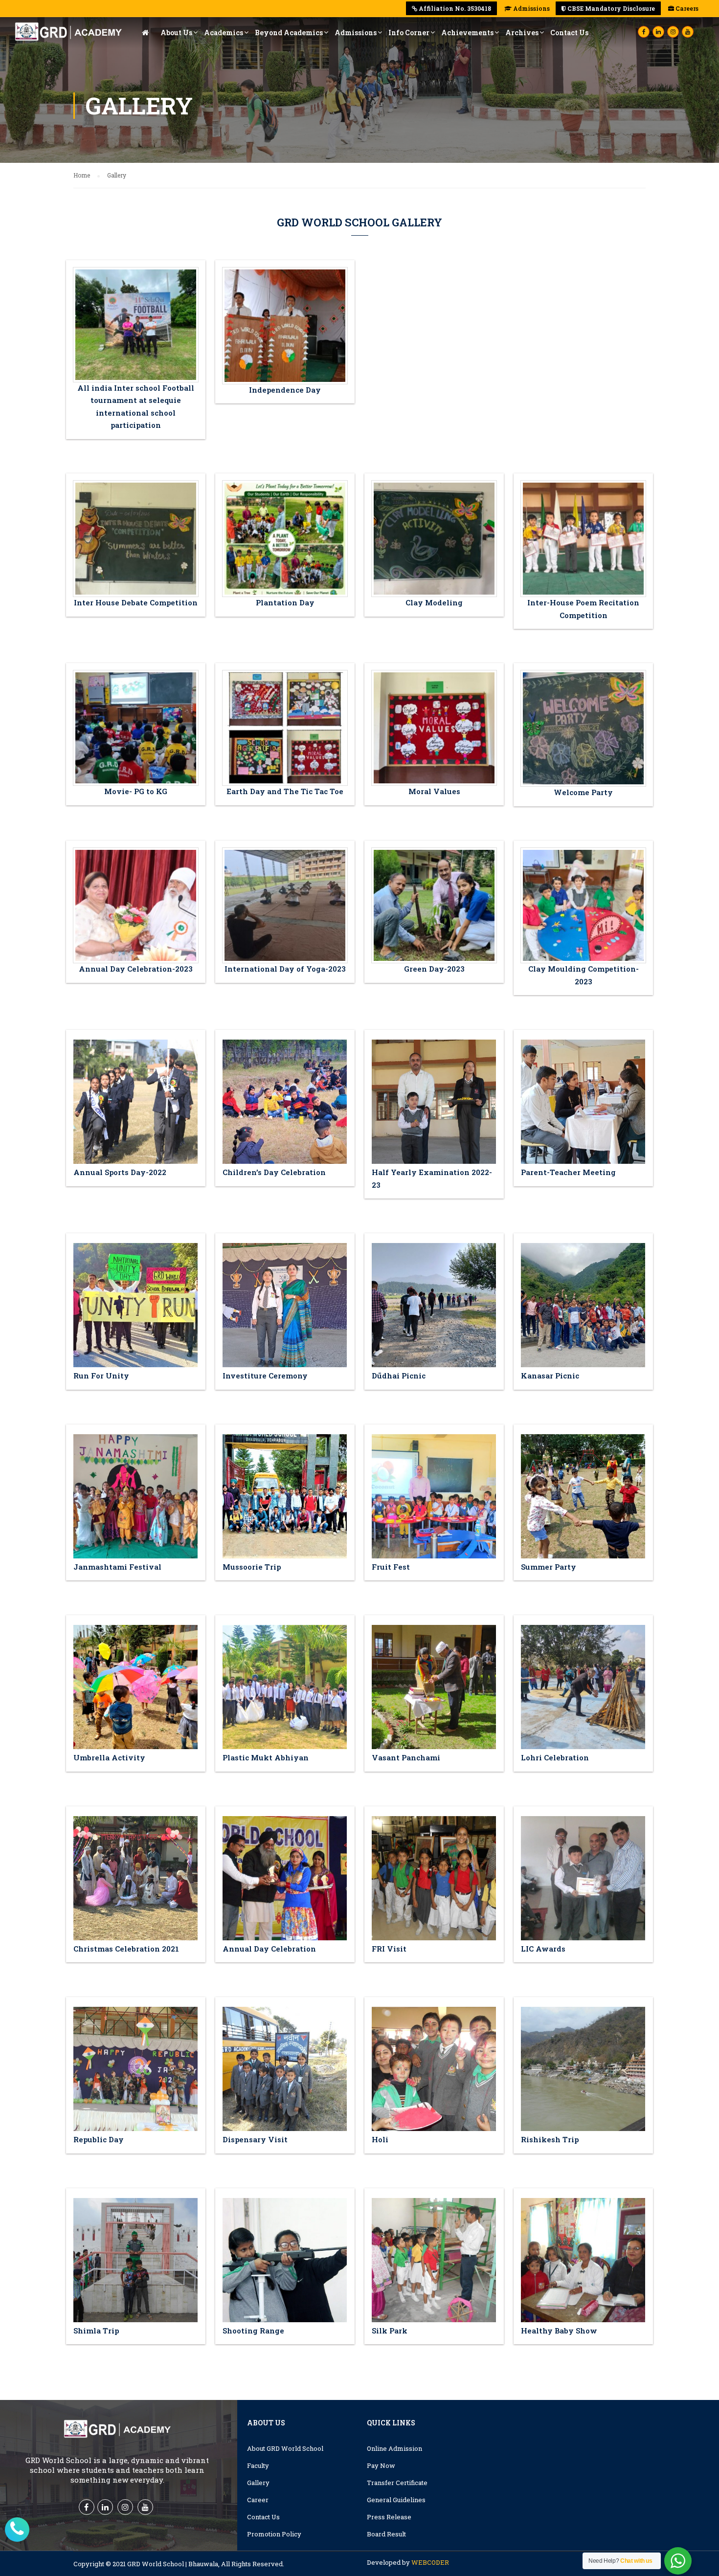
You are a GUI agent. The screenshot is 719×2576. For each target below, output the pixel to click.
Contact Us (569, 33)
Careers (686, 8)
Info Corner (409, 33)
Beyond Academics (289, 33)
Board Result (386, 2534)
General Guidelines (396, 2500)
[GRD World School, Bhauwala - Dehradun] (68, 35)
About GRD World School (285, 2448)
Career (258, 2500)
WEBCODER (430, 2562)
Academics (224, 33)
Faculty (258, 2465)
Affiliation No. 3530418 (454, 8)
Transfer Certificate (397, 2483)
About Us (176, 33)
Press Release (389, 2517)
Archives (522, 33)
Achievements (467, 33)
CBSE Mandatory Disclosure (610, 8)
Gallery (258, 2483)
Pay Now (381, 2465)
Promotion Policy (274, 2534)
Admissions (531, 8)
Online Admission (394, 2448)
